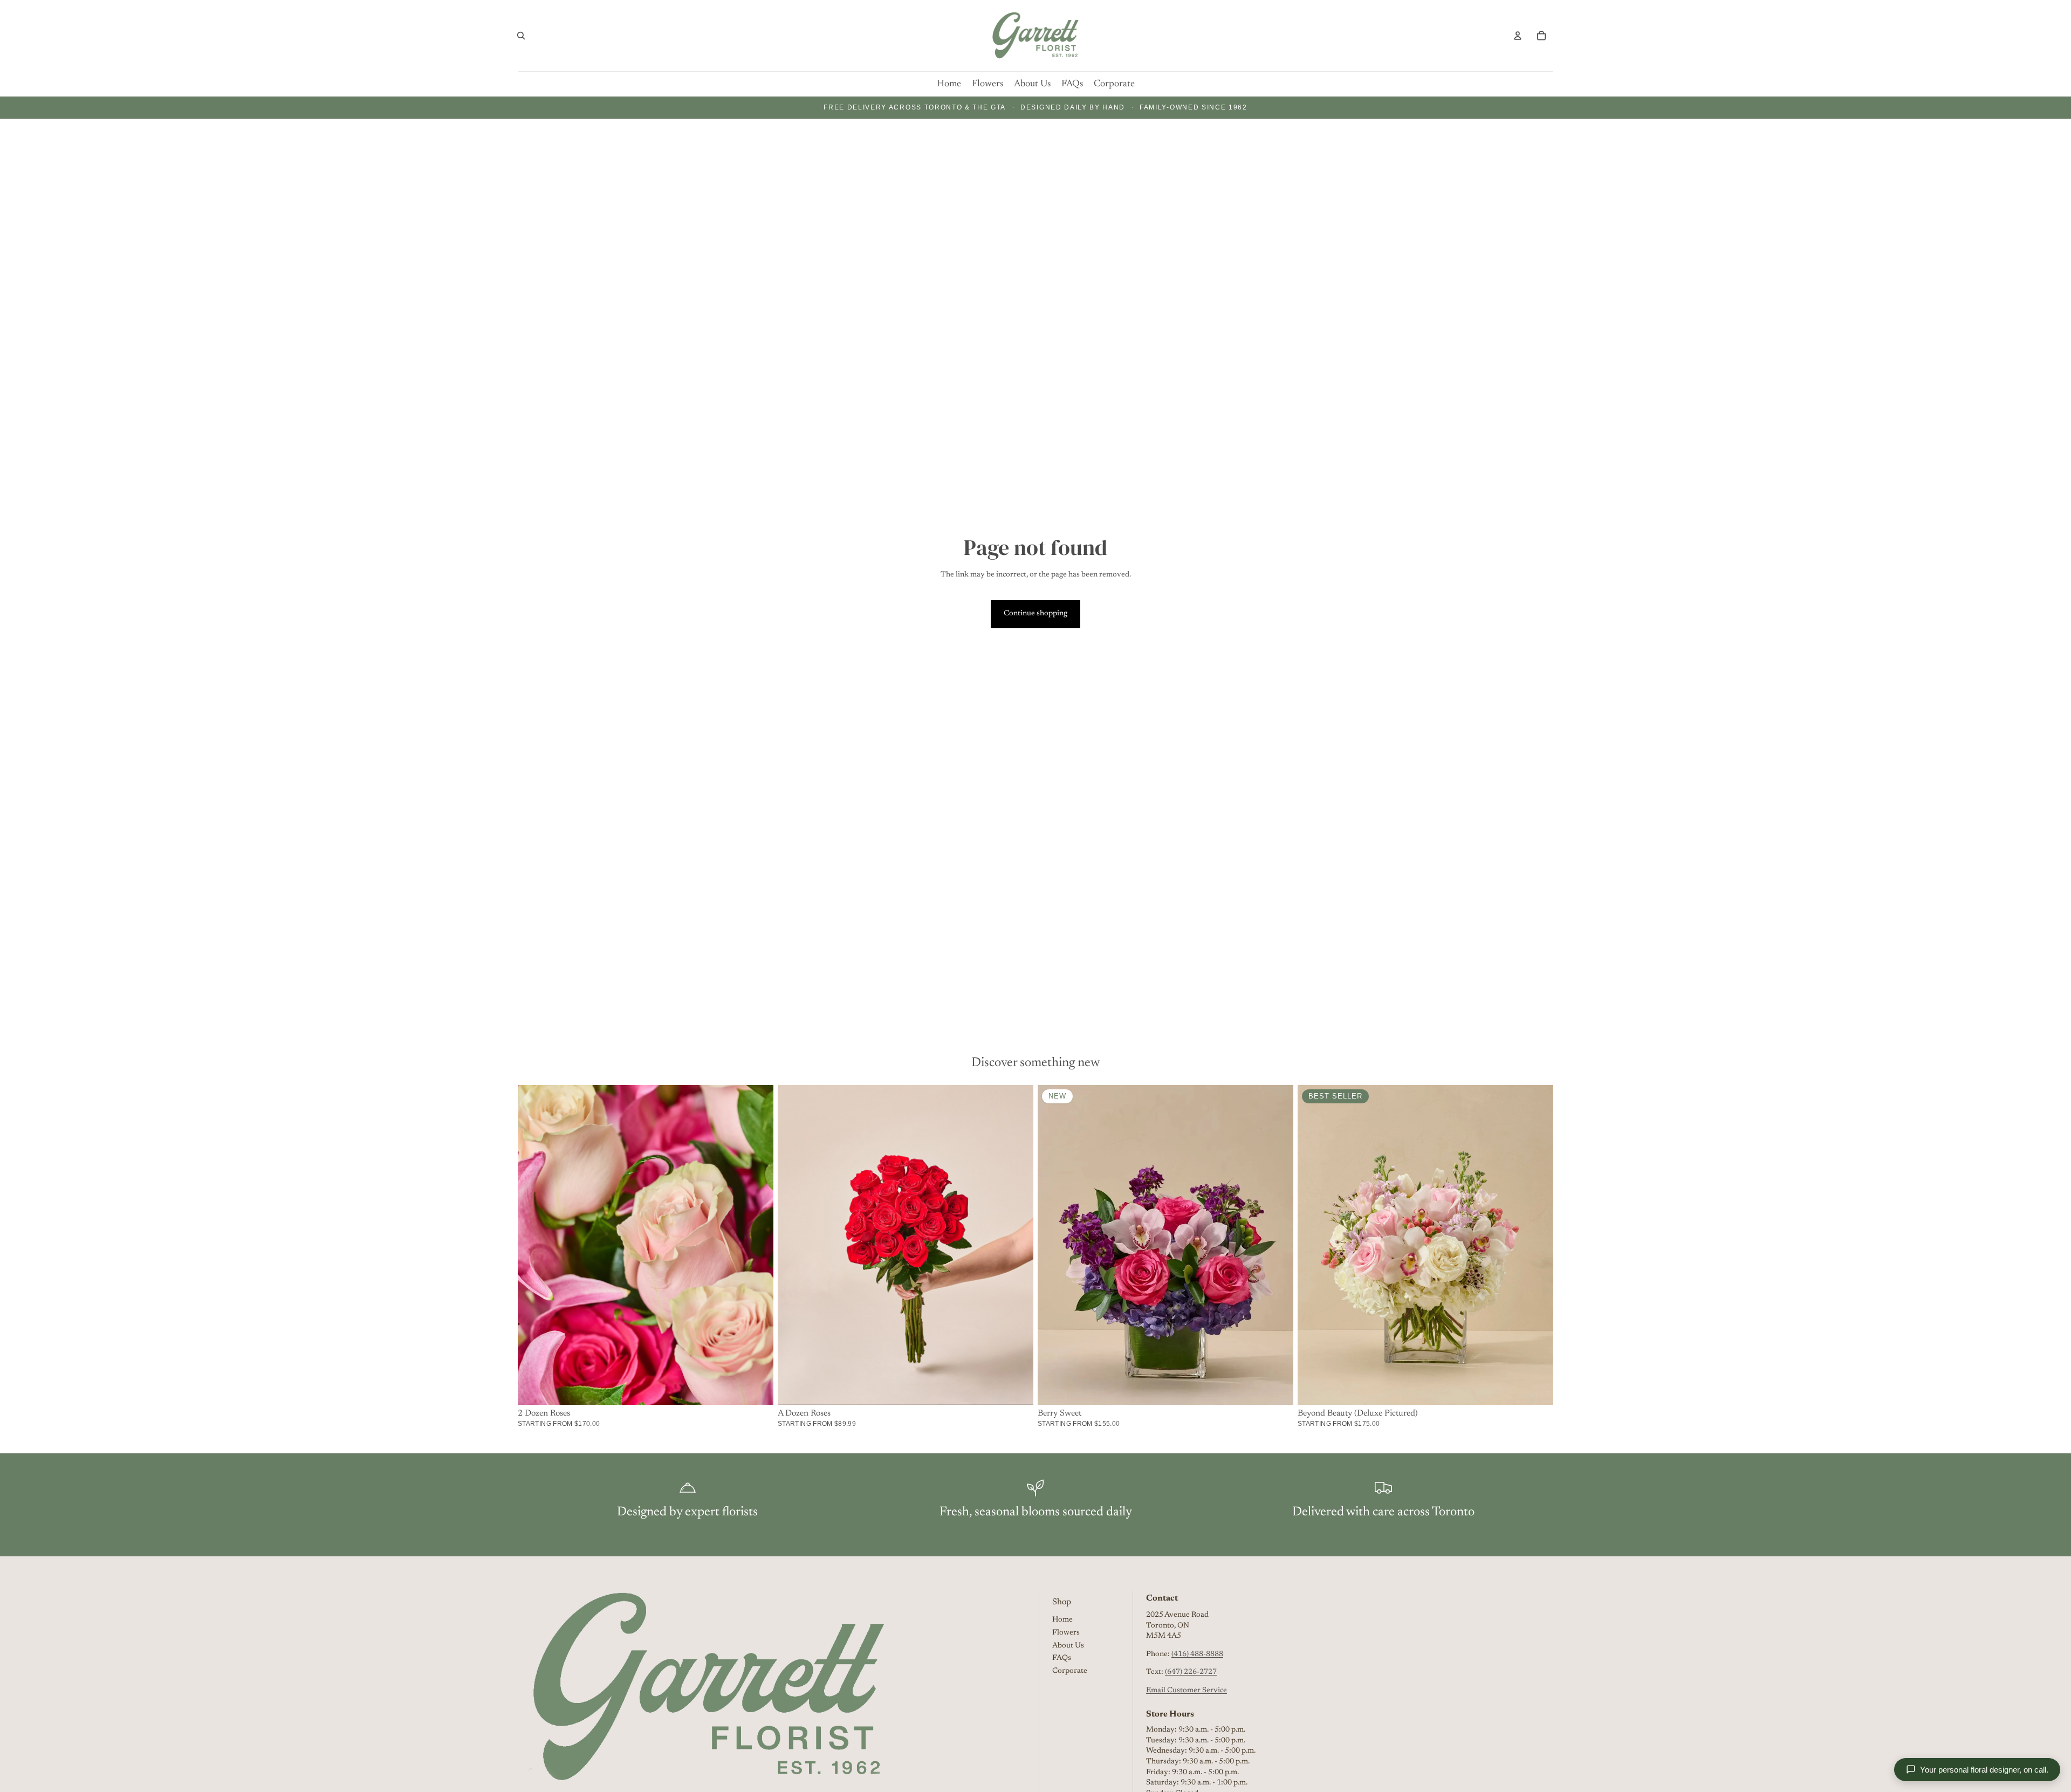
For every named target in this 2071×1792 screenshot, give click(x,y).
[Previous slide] (1054, 1245)
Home (1062, 1620)
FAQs (1062, 1658)
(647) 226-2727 (1191, 1672)
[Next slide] (1277, 1245)
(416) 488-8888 (1197, 1654)
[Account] (1518, 36)
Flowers (1066, 1633)
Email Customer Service (1187, 1691)
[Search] (521, 36)
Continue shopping (1035, 614)
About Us (1068, 1645)
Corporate (1070, 1671)
